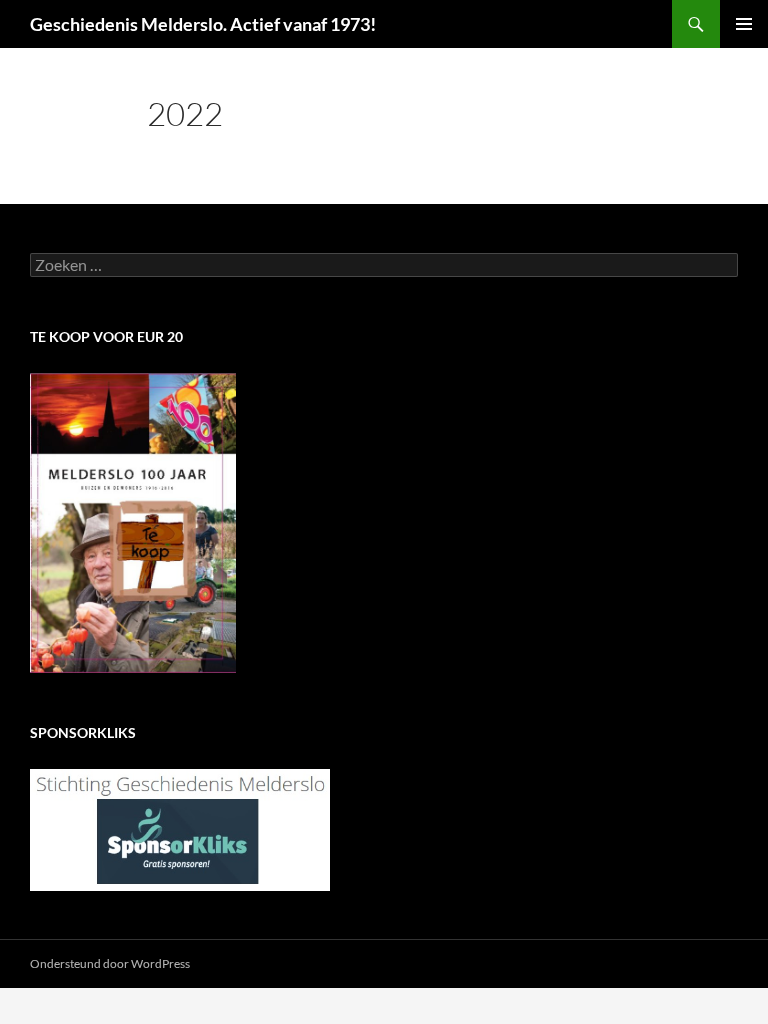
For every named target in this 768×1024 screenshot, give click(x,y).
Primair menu (744, 24)
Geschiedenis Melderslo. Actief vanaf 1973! (203, 24)
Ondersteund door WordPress (110, 963)
